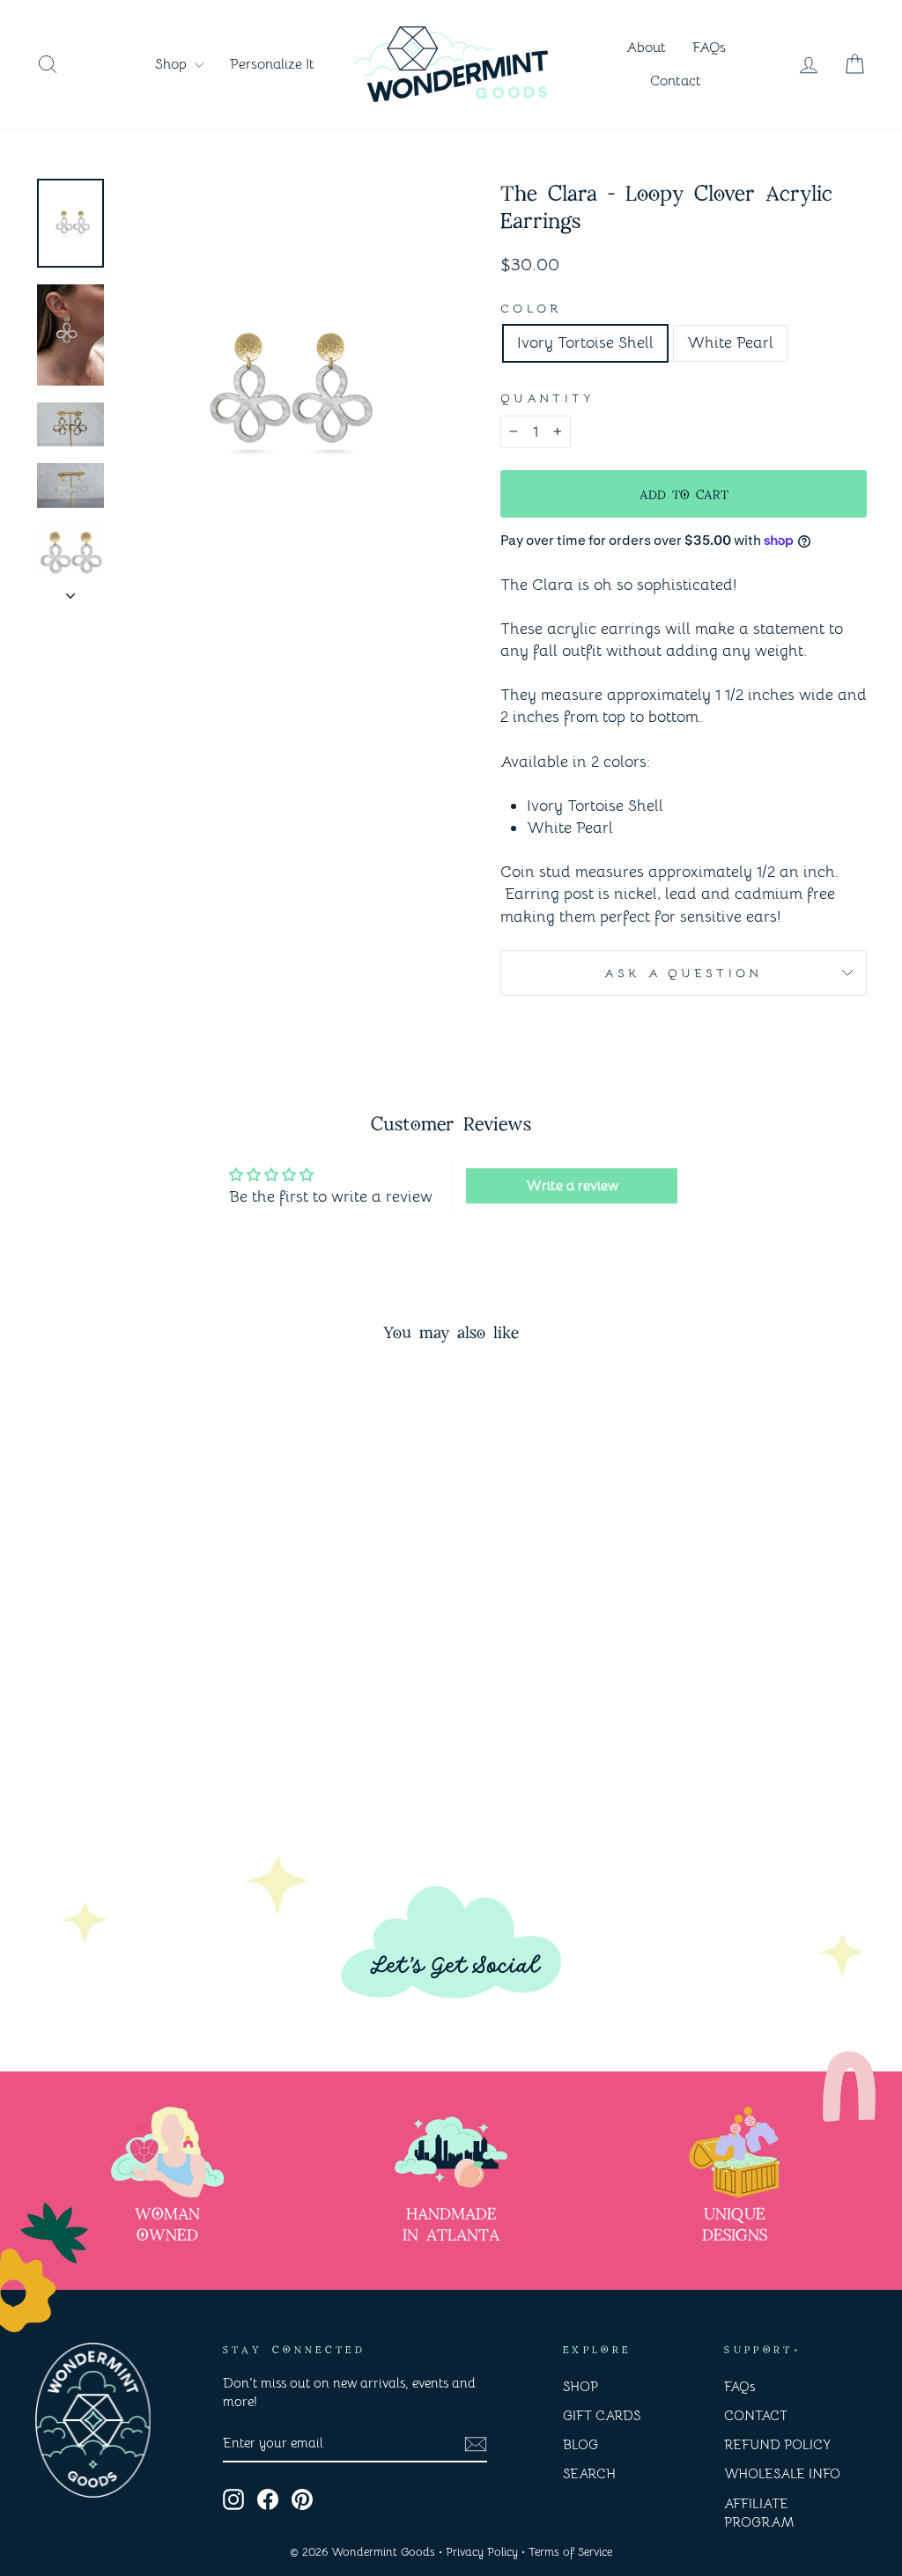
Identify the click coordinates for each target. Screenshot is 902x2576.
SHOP (580, 2386)
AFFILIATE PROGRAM (759, 2513)
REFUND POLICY (777, 2444)
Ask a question (683, 973)
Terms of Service (570, 2552)
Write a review (572, 1186)
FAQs (709, 48)
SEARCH (589, 2473)
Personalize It (272, 64)
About (646, 48)
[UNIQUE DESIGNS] (735, 2152)
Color (532, 308)
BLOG (580, 2444)
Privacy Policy (482, 2552)
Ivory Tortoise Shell (585, 342)
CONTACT (756, 2415)
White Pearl (730, 342)
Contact (676, 81)
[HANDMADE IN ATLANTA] (451, 2152)
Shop (173, 64)
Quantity (547, 398)
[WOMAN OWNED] (167, 2152)
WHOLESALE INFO (782, 2473)
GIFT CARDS (602, 2415)
